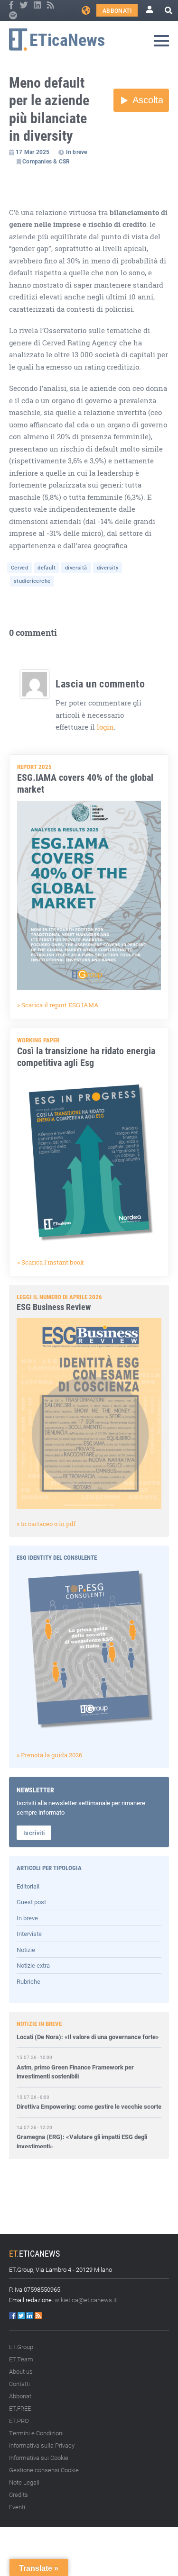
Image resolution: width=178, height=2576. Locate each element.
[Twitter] (24, 5)
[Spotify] (13, 16)
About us (21, 2371)
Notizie (26, 1950)
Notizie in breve (39, 2024)
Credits (19, 2495)
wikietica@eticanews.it (86, 2300)
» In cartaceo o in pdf (46, 1524)
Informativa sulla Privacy (42, 2445)
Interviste (29, 1934)
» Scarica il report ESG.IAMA (58, 1005)
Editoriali (28, 1886)
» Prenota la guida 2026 (49, 1755)
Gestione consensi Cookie (44, 2470)
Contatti (19, 2384)
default (47, 567)
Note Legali (24, 2482)
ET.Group (21, 2347)
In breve (27, 1918)
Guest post (31, 1902)
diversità (76, 567)
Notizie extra (33, 1965)
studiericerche (32, 581)
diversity (108, 567)
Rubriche (28, 1981)
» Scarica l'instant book (51, 1262)
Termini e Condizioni (36, 2433)
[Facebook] (12, 5)
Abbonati (117, 10)
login (105, 727)
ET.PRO (19, 2421)
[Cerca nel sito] (169, 10)
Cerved (19, 567)
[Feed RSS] (51, 5)
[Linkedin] (38, 5)
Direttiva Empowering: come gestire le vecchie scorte (89, 2098)
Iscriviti (34, 1833)
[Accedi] (150, 10)
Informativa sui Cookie (39, 2458)
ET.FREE (20, 2408)
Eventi (17, 2507)
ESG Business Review (54, 1307)
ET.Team (21, 2359)
